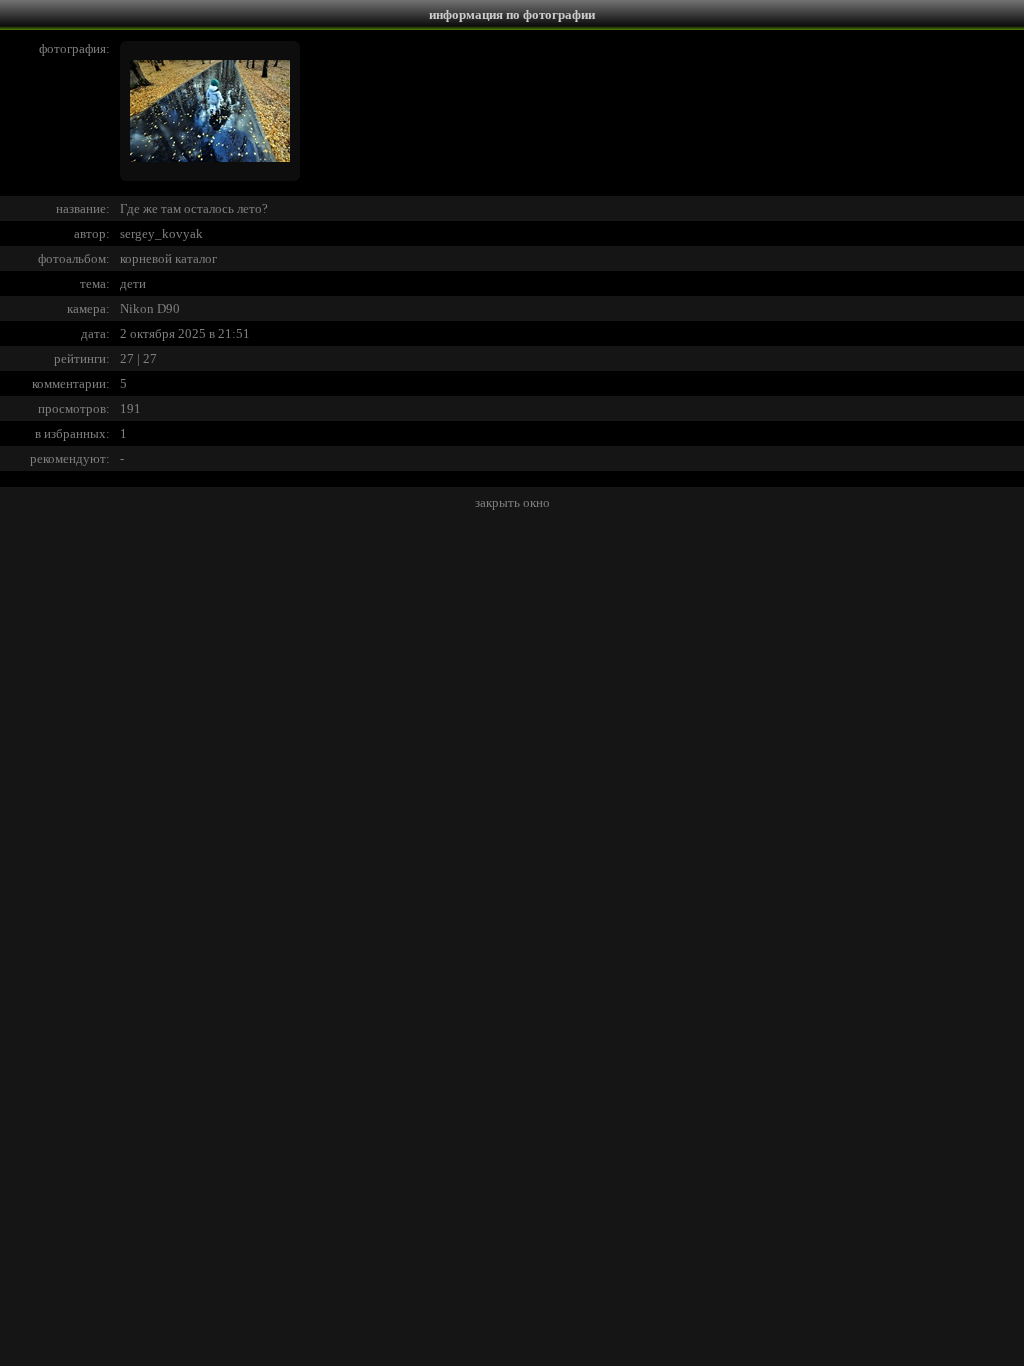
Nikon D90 (150, 308)
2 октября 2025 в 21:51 (185, 333)
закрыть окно (512, 502)
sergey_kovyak (161, 233)
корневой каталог (168, 258)
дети (133, 283)
